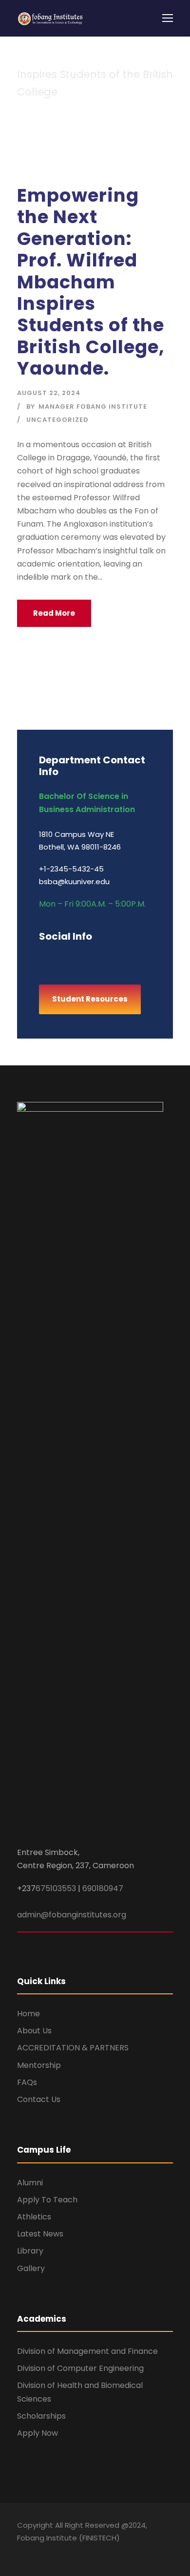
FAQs (27, 2082)
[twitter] (111, 957)
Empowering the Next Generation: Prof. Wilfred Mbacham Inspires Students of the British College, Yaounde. (91, 282)
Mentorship (39, 2065)
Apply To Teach (47, 2200)
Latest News (40, 2234)
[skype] (94, 957)
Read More (54, 613)
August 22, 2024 (49, 393)
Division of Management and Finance (87, 2351)
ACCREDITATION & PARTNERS (73, 2048)
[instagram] (128, 957)
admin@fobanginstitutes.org (72, 1915)
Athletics (34, 2217)
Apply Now (38, 2433)
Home (28, 2014)
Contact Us (39, 2099)
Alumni (30, 2183)
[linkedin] (77, 957)
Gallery (31, 2268)
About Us (34, 2031)
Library (30, 2251)
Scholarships (41, 2416)
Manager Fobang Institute (93, 407)
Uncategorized (57, 420)
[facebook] (43, 957)
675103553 (56, 1888)
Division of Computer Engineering (80, 2368)
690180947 (103, 1888)
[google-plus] (60, 957)
